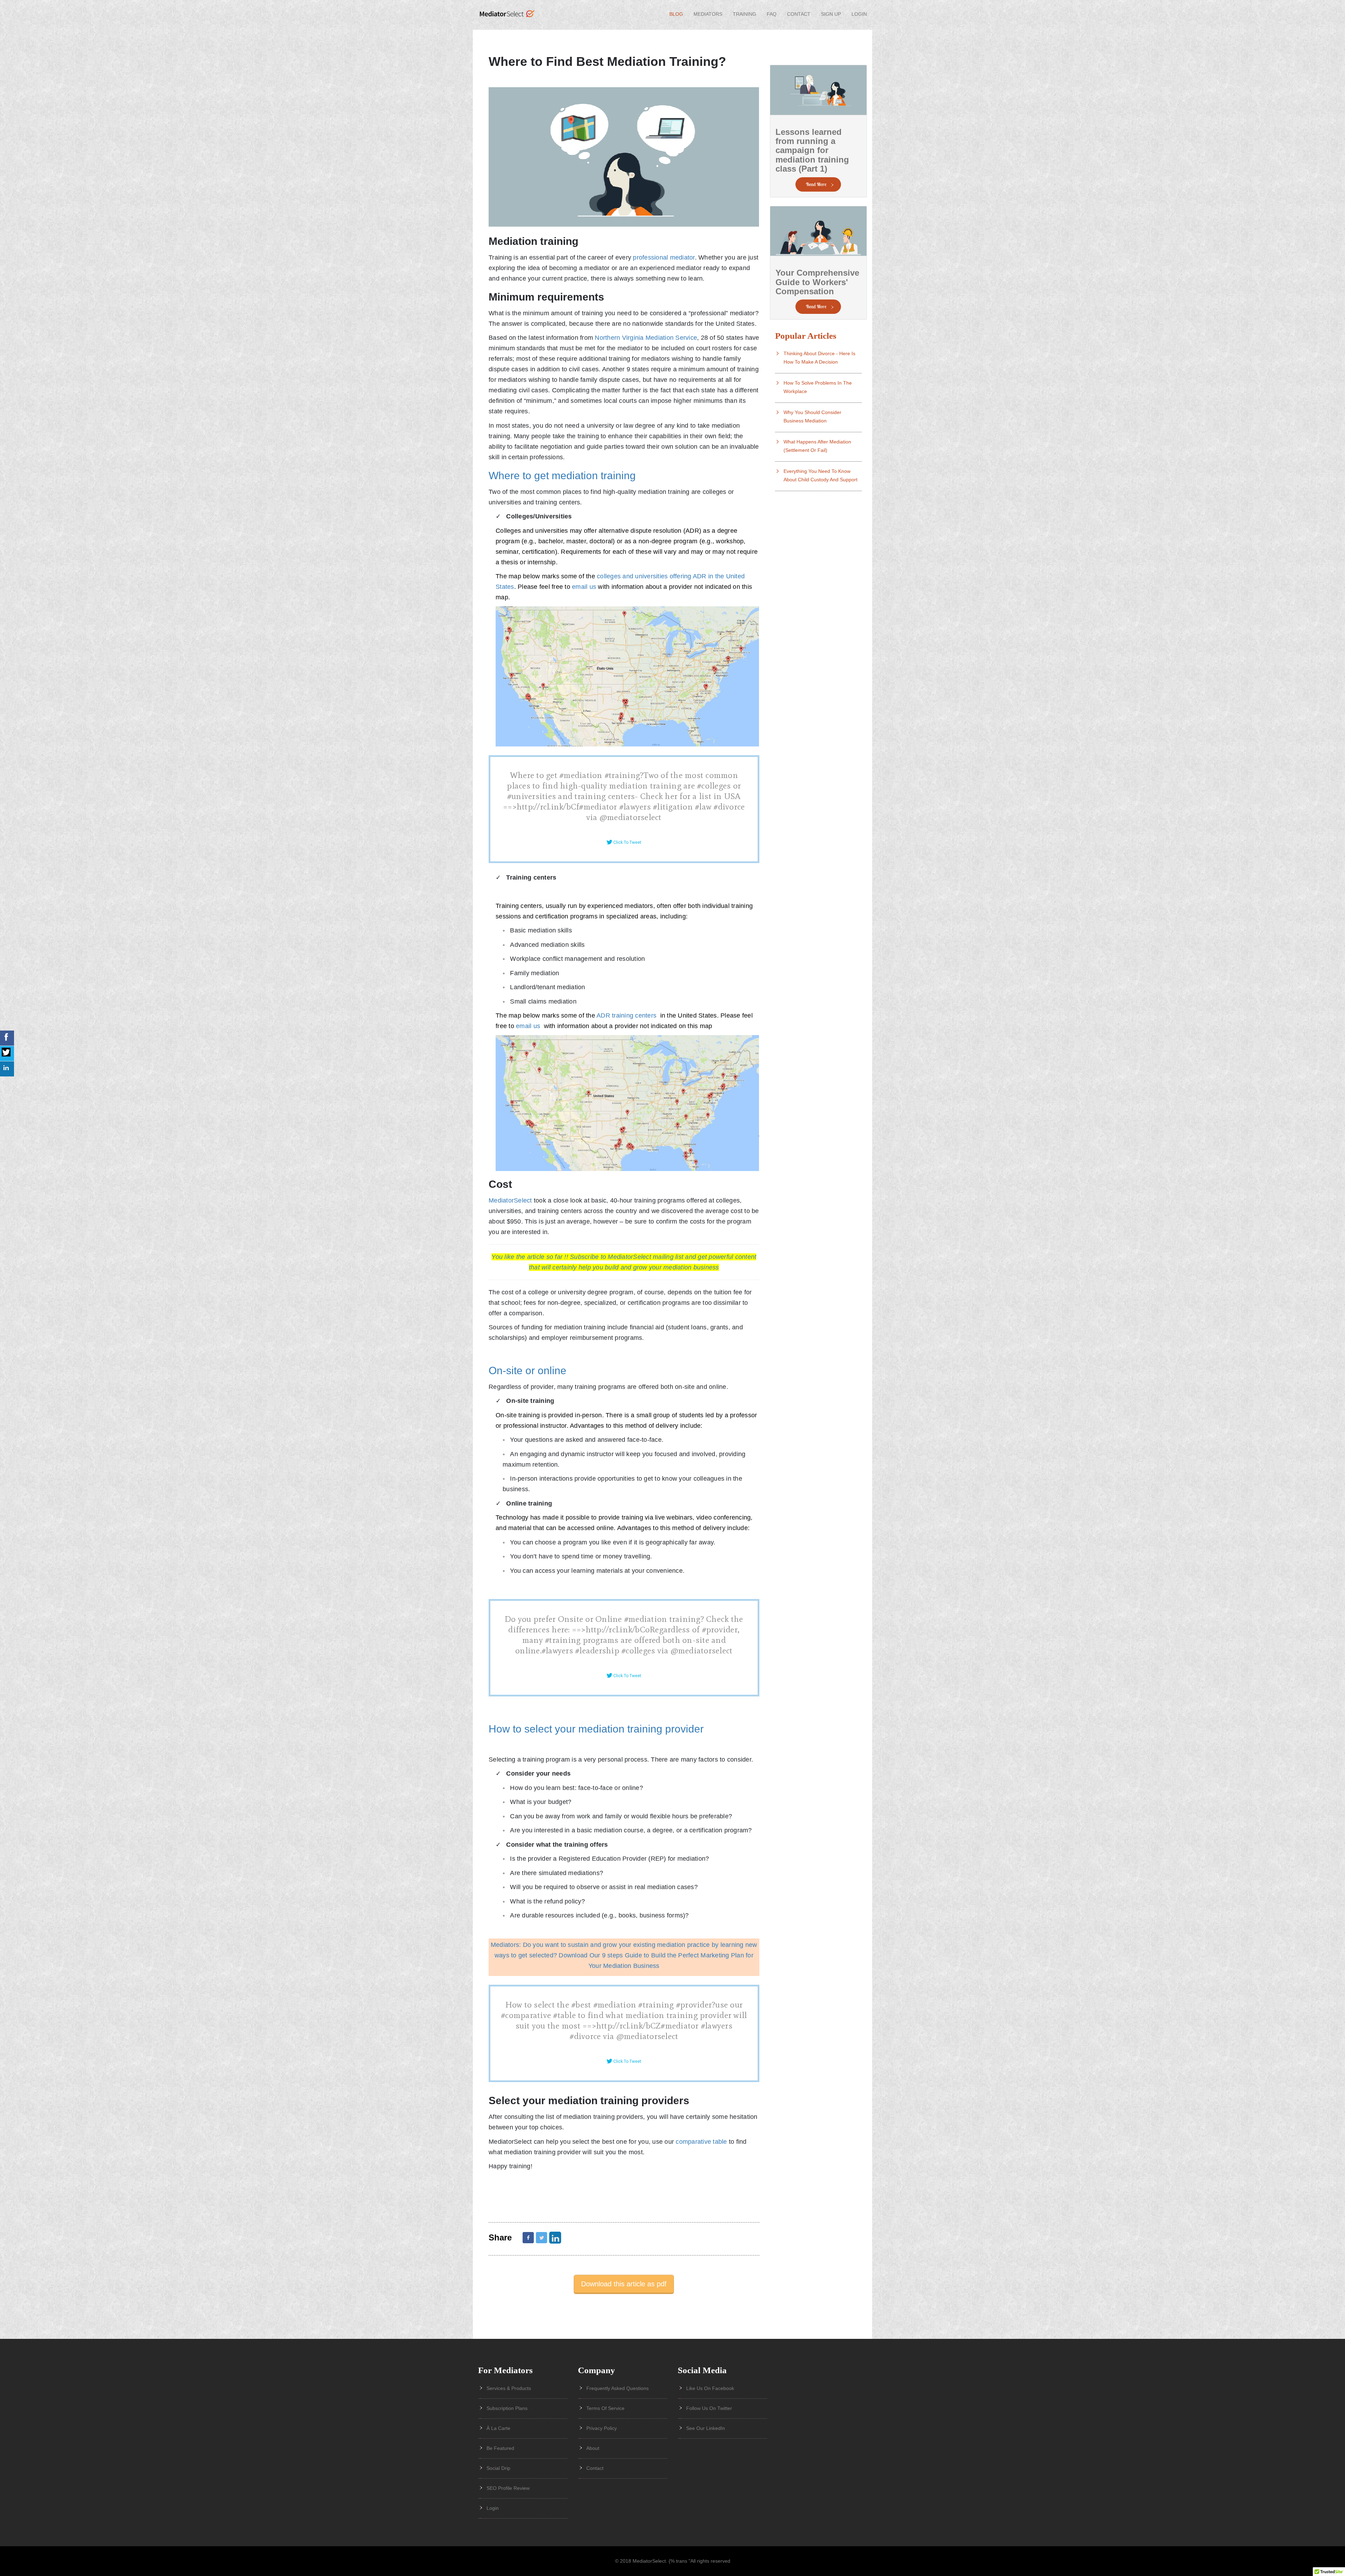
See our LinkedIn (706, 2428)
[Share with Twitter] (542, 2238)
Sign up (831, 14)
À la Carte (498, 2428)
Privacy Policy (602, 2428)
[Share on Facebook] (528, 2238)
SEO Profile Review (508, 2488)
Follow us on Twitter (709, 2408)
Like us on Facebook (710, 2388)
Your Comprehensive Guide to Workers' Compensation (817, 282)
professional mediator (664, 257)
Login (859, 14)
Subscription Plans (507, 2408)
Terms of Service (605, 2408)
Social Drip (498, 2468)
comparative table (701, 2142)
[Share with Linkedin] (556, 2237)
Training (744, 14)
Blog (676, 14)
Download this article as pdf (624, 2284)
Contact (799, 14)
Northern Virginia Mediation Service (646, 338)
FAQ (772, 14)
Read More (816, 184)
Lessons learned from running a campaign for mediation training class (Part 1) (812, 150)
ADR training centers (627, 1015)
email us (585, 587)
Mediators (708, 14)
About (593, 2448)
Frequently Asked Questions (618, 2388)
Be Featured (500, 2448)
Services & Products (509, 2388)
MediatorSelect (511, 1200)
